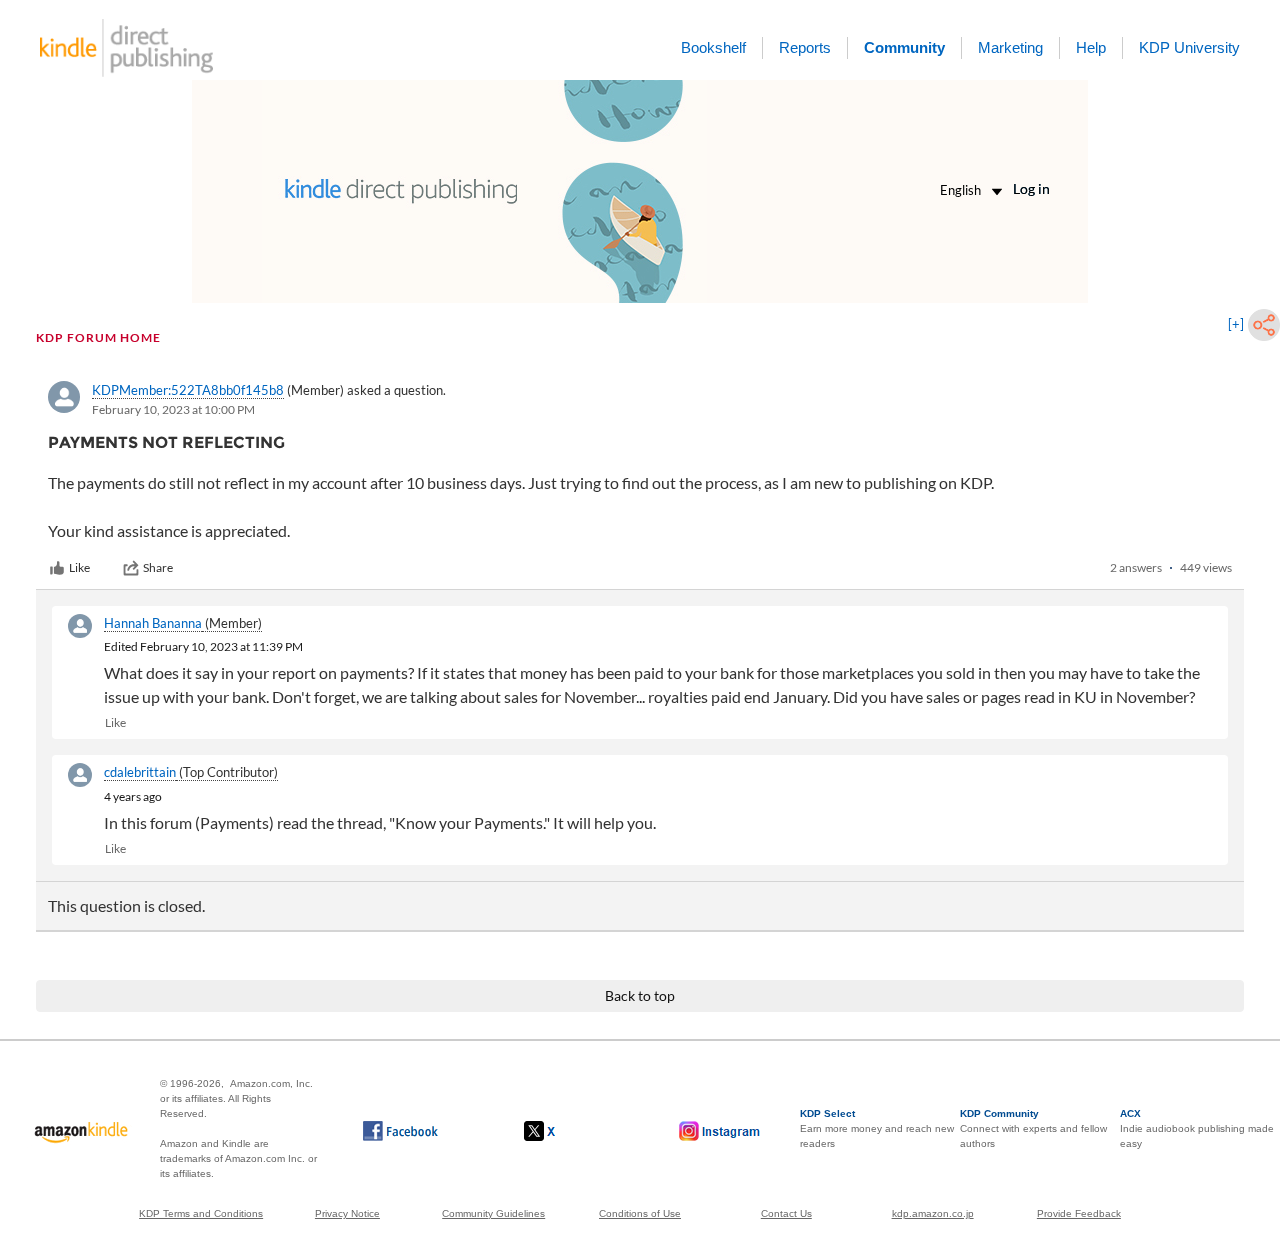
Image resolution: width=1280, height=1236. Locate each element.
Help (1091, 47)
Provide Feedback (1079, 1213)
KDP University (1189, 47)
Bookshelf (713, 47)
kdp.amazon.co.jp (933, 1213)
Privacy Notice (347, 1213)
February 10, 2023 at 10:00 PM (173, 409)
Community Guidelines (493, 1213)
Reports (805, 47)
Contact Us (786, 1213)
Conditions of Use (640, 1213)
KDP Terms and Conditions (201, 1213)
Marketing (1010, 47)
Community (904, 47)
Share (158, 567)
